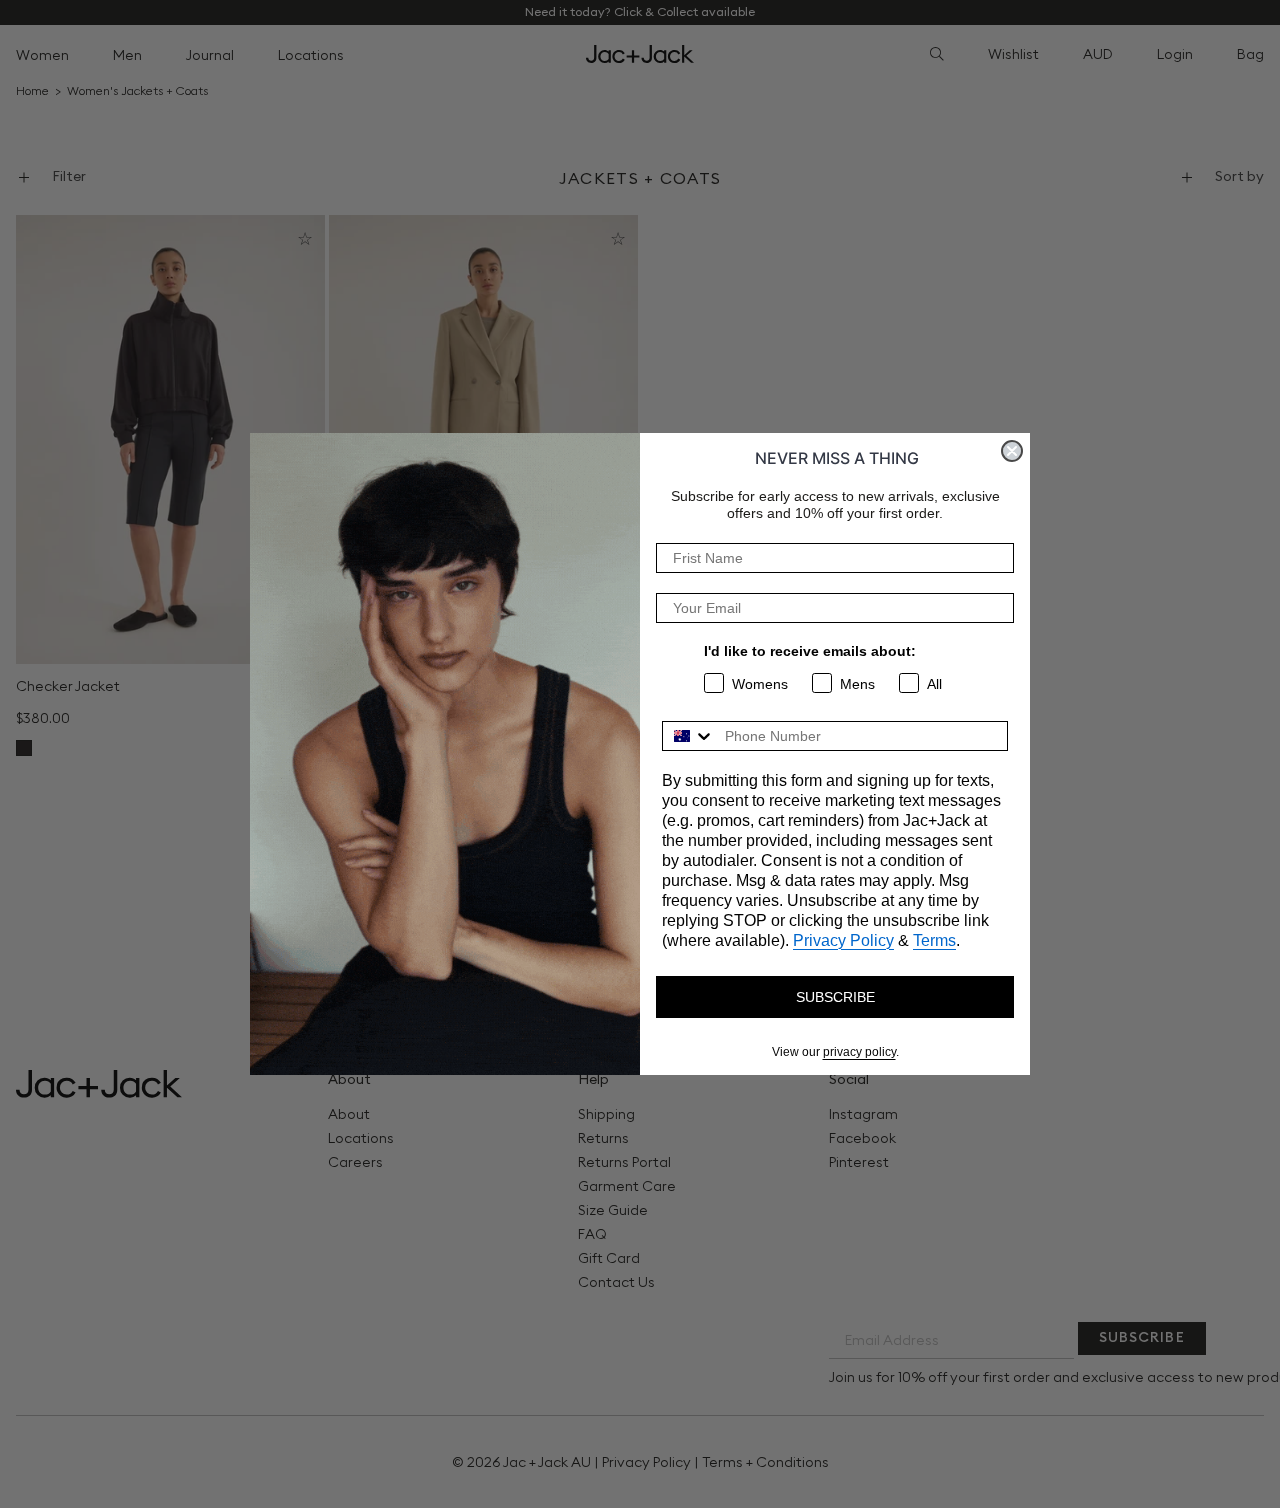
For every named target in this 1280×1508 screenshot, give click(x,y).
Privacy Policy (843, 940)
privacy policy (859, 1052)
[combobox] (689, 736)
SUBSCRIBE (835, 997)
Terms (934, 940)
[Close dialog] (1012, 451)
